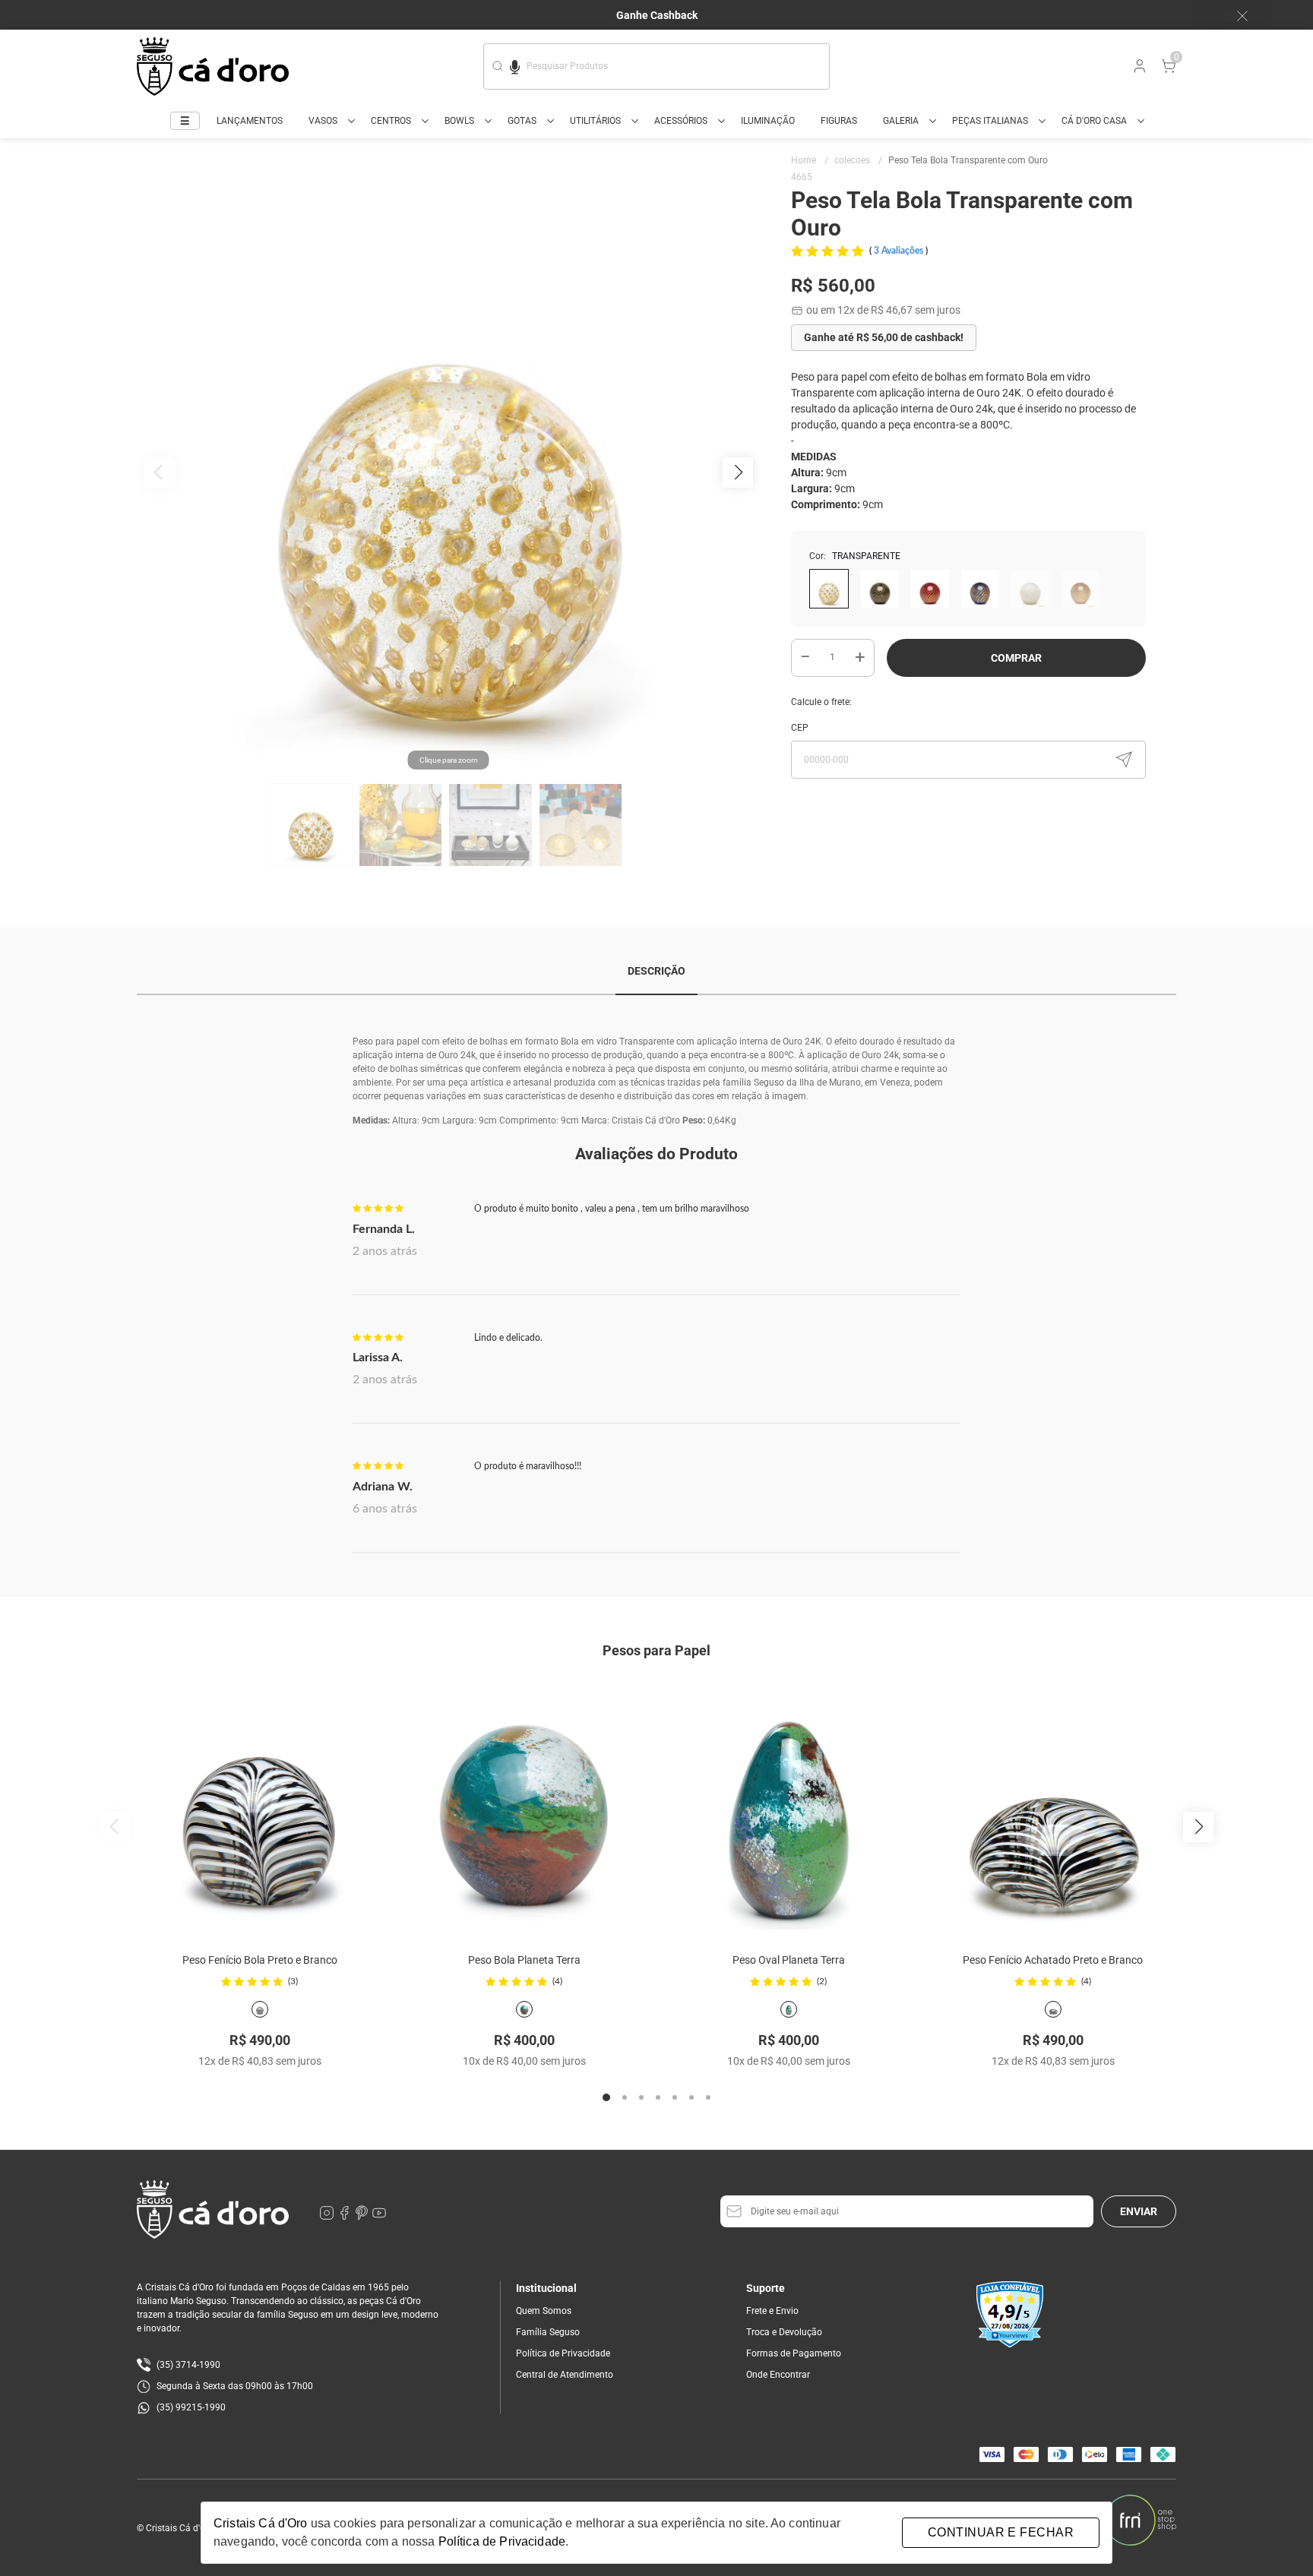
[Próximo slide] (1198, 1827)
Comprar (1016, 658)
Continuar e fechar (1001, 2532)
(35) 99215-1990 (191, 2407)
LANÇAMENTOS (250, 121)
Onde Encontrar (778, 2375)
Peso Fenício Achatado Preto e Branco (1053, 1960)
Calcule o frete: (821, 702)
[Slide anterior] (115, 1827)
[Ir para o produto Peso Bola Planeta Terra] (524, 1806)
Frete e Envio (772, 2311)
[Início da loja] (213, 66)
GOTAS (522, 121)
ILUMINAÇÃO (768, 121)
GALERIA (901, 121)
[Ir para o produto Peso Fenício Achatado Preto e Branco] (1053, 1806)
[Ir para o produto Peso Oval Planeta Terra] (789, 1806)
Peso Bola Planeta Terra (524, 1960)
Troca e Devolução (784, 2332)
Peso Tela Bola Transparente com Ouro (968, 160)
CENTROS (391, 121)
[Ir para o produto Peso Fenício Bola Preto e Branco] (260, 1806)
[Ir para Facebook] (345, 2217)
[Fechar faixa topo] (1235, 16)
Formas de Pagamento (794, 2353)
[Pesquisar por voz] (515, 65)
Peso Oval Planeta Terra (789, 1960)
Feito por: (1079, 2521)
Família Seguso (548, 2332)
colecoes (858, 160)
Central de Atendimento (565, 2375)
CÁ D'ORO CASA (1094, 121)
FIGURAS (839, 121)
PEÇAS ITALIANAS (990, 121)
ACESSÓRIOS (681, 121)
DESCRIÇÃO (656, 971)
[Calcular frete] (1124, 760)
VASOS (323, 121)
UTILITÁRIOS (595, 121)
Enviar (1139, 2211)
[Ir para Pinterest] (363, 2217)
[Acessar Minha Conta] (1138, 70)
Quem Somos (544, 2311)
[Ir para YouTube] (379, 2217)
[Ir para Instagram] (328, 2217)
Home (810, 160)
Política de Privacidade (563, 2353)
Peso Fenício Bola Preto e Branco (260, 1960)
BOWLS (459, 121)
